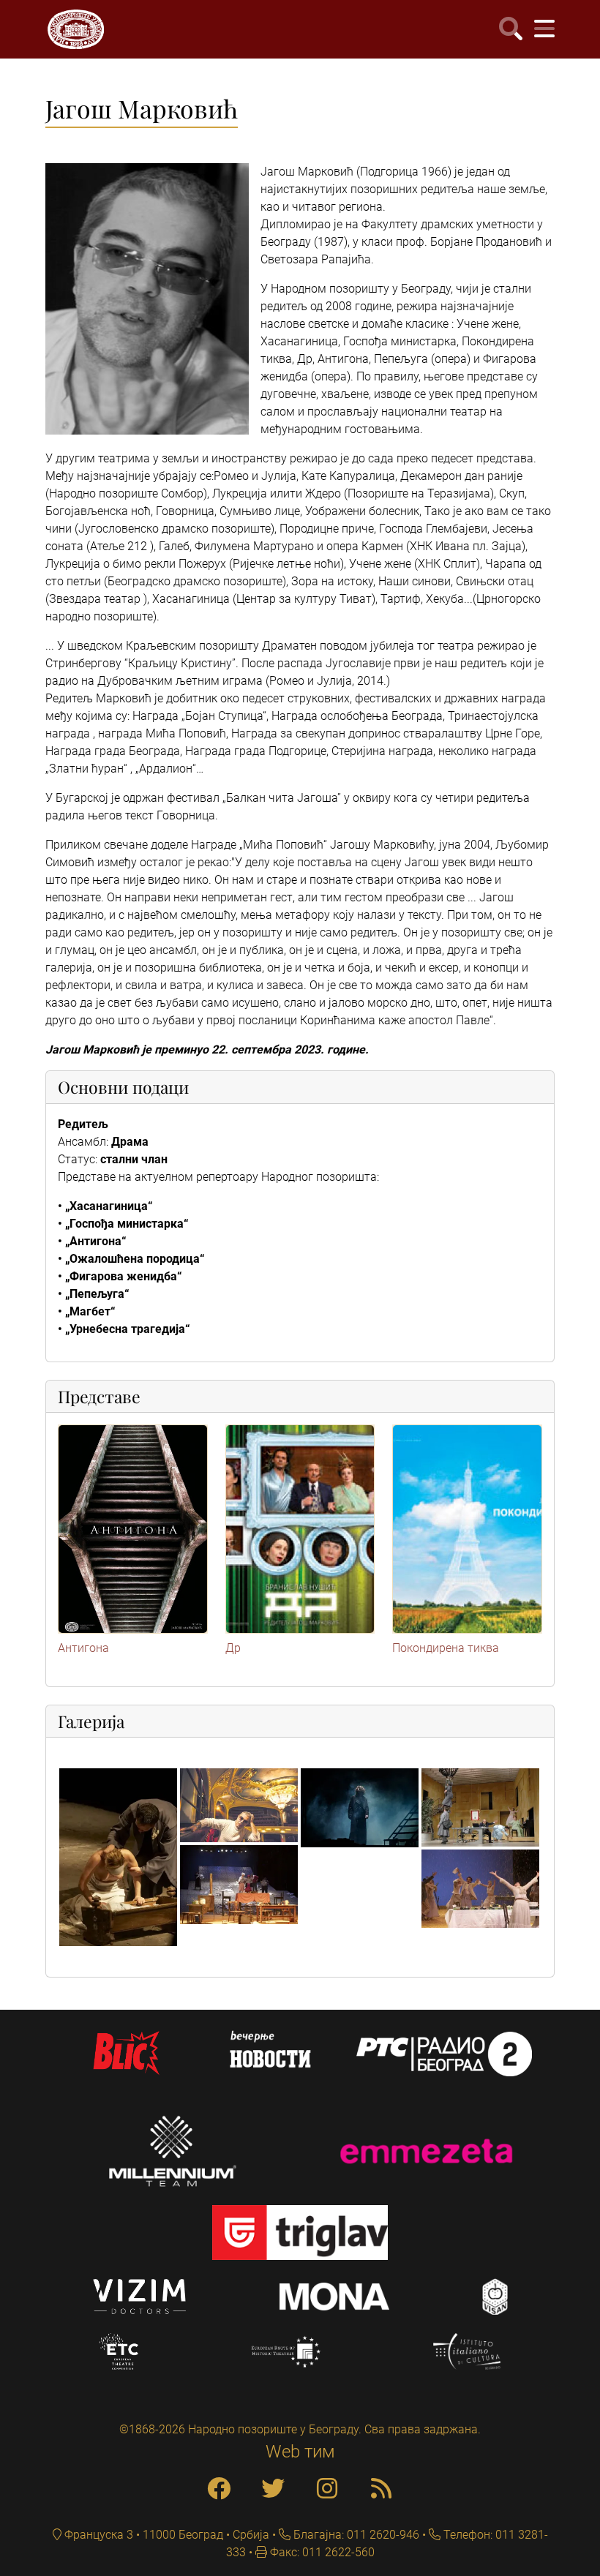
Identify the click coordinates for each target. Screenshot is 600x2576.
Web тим (300, 2452)
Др (233, 1648)
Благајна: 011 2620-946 (355, 2535)
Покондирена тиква (446, 1648)
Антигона (83, 1648)
